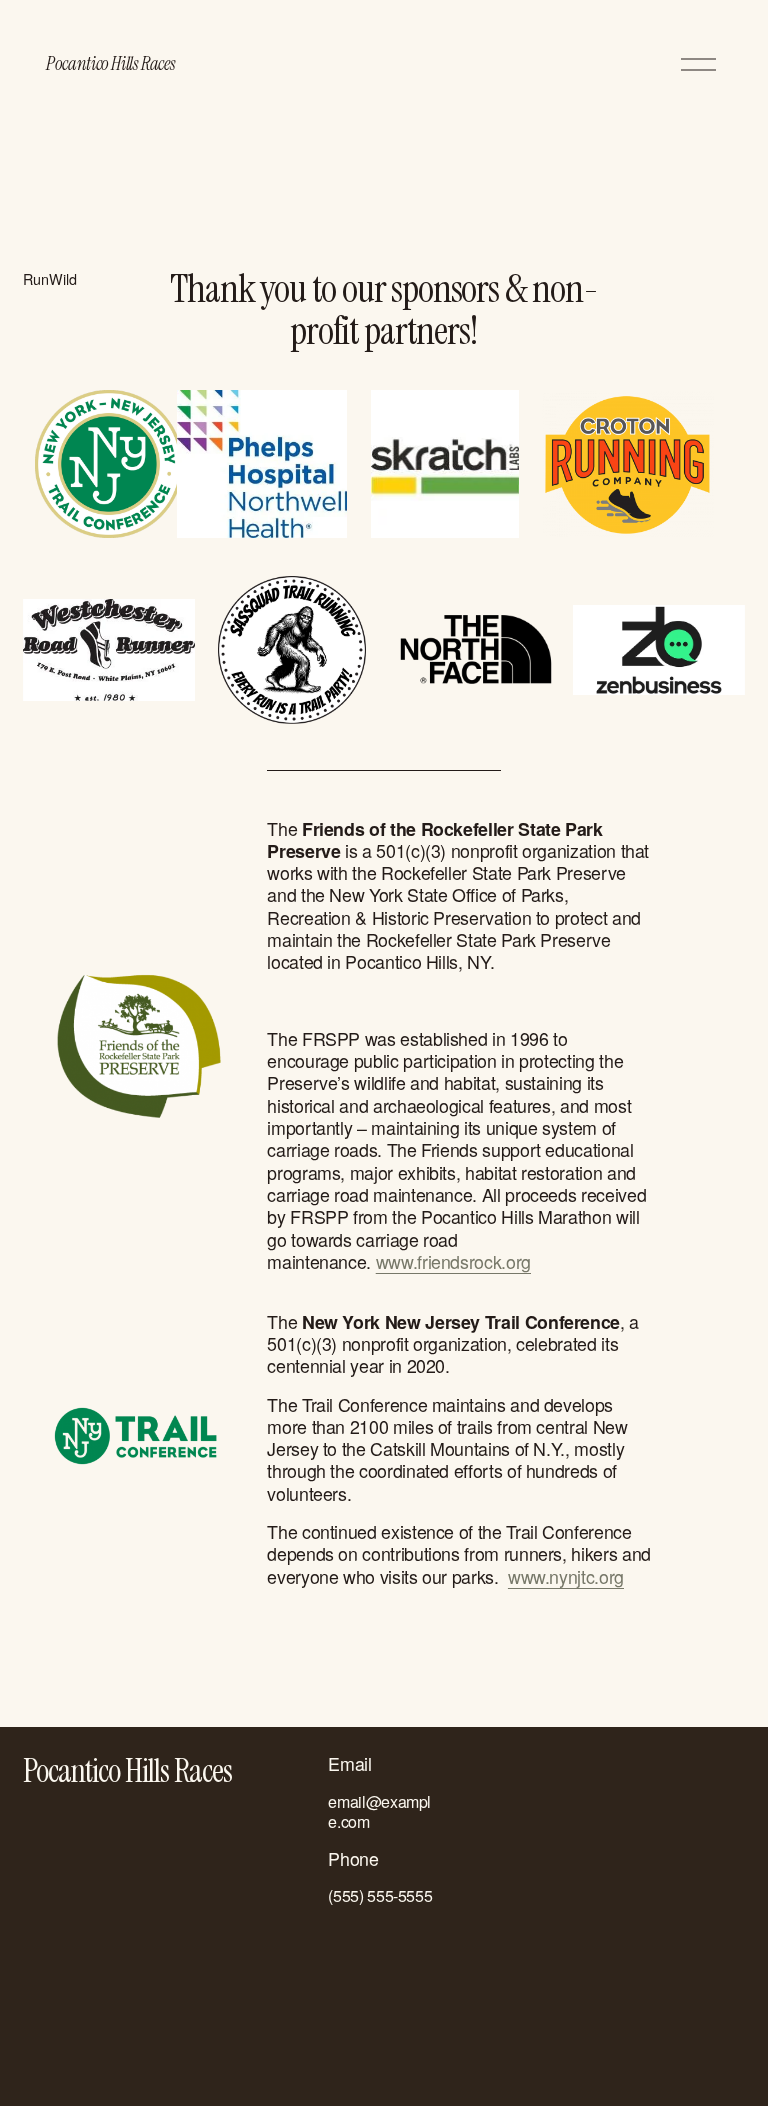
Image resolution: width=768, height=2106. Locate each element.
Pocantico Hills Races (110, 64)
